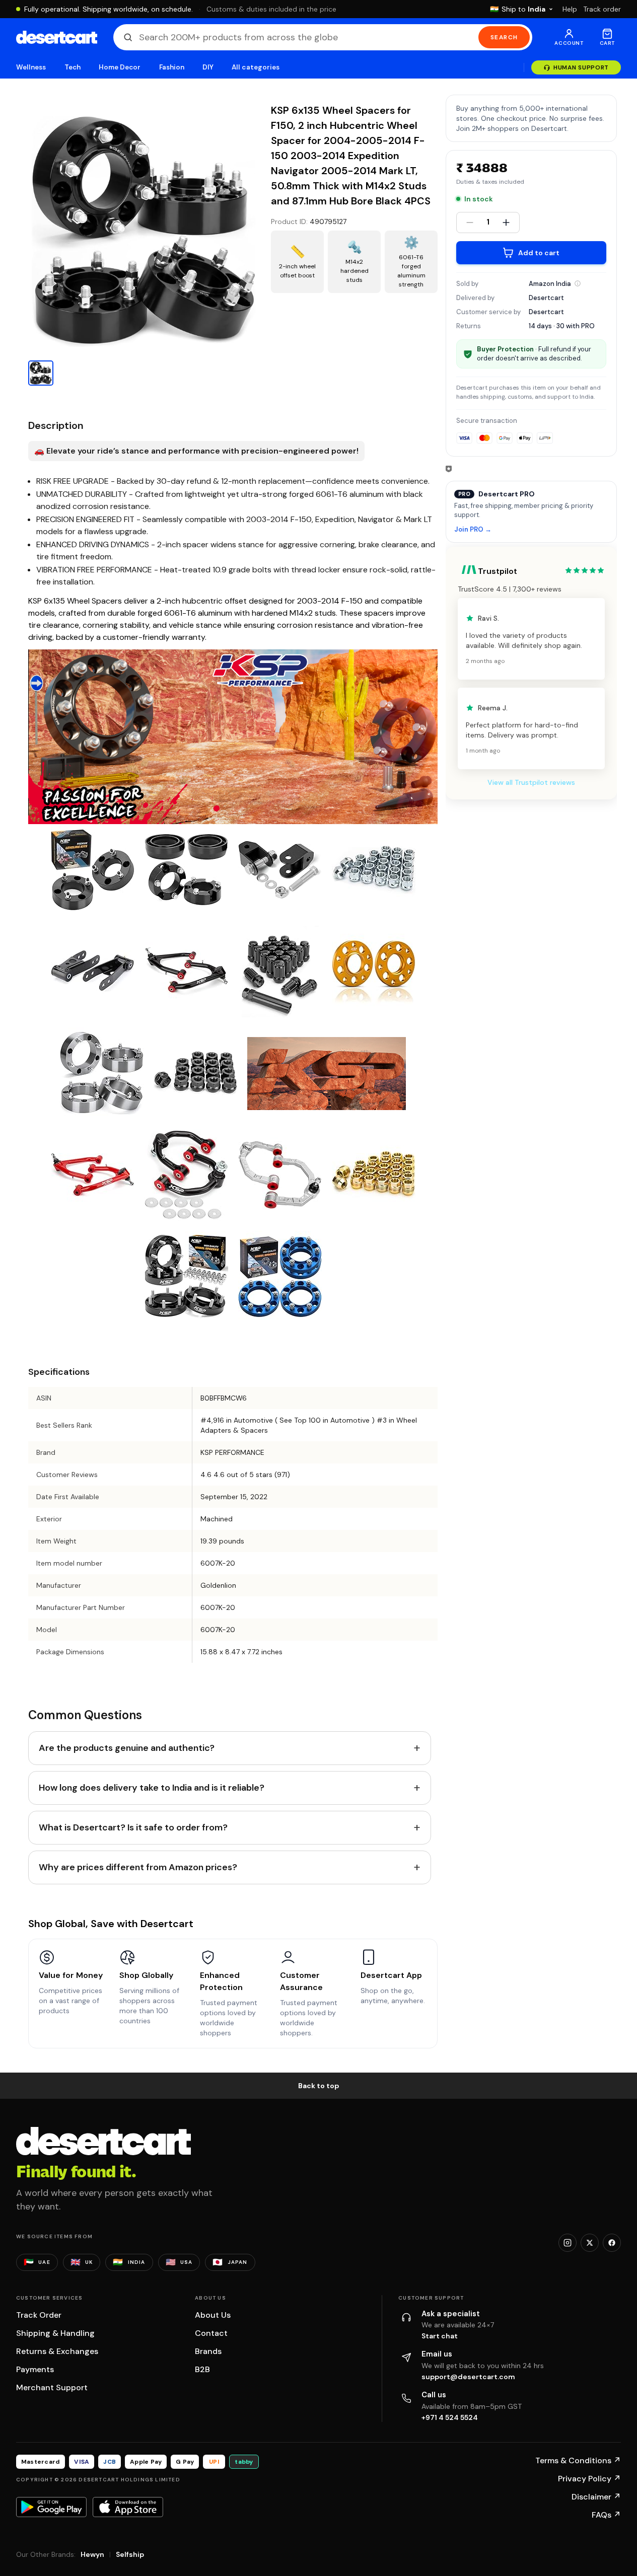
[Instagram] (568, 2243)
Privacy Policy (589, 2479)
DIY (208, 67)
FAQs (606, 2515)
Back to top (319, 2086)
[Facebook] (612, 2243)
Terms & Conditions (578, 2460)
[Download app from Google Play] (51, 2507)
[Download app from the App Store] (128, 2507)
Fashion (172, 67)
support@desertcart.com (468, 2377)
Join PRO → (473, 530)
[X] (590, 2243)
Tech (73, 67)
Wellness (31, 67)
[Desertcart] (57, 37)
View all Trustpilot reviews (531, 782)
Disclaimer (596, 2497)
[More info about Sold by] (578, 283)
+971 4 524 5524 (450, 2417)
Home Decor (120, 67)
